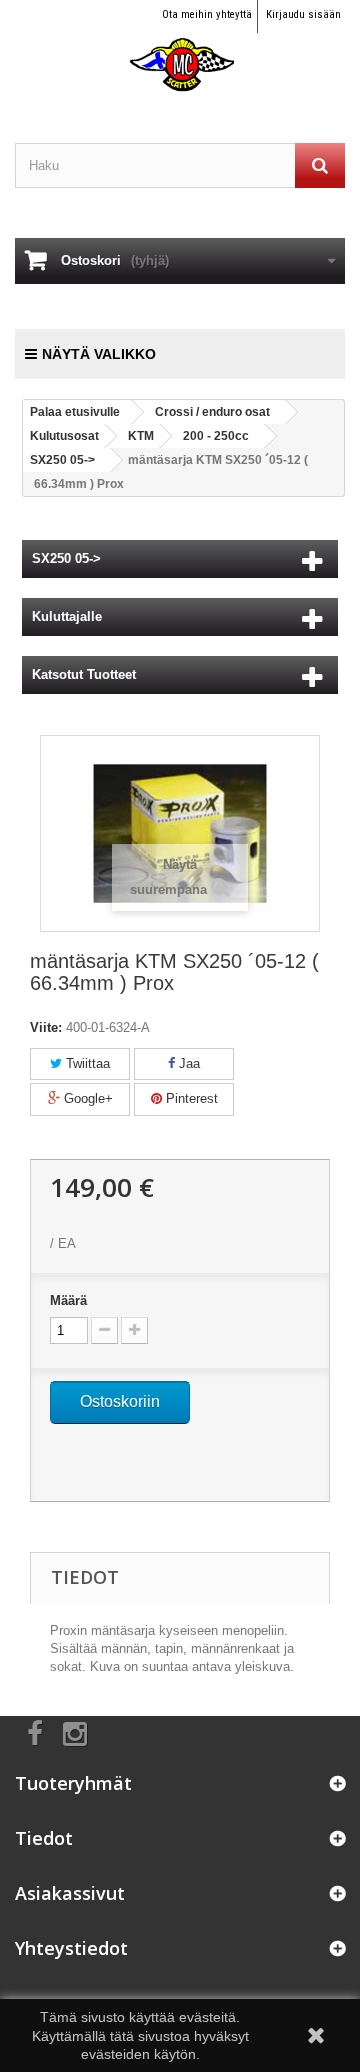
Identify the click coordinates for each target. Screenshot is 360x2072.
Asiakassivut (70, 1893)
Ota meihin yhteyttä (207, 14)
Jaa (187, 1063)
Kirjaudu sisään (303, 14)
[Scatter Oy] (180, 46)
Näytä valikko (99, 354)
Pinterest (190, 1098)
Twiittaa (86, 1063)
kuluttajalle (67, 616)
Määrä (68, 1300)
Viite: (46, 1027)
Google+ (86, 1098)
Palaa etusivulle (75, 412)
